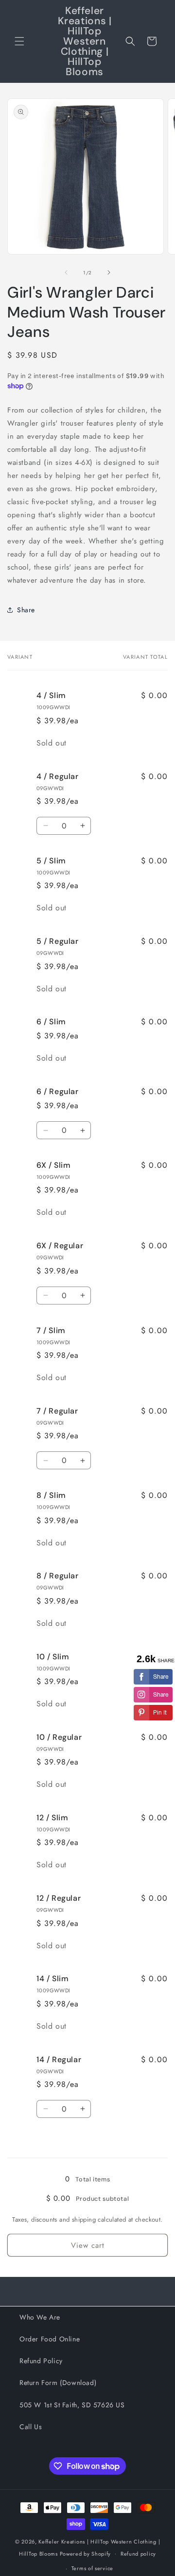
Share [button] (26, 610)
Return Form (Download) (58, 2383)
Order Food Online (50, 2339)
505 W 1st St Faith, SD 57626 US (72, 2405)
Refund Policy (41, 2361)
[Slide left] (66, 272)
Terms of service (92, 2568)
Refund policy (138, 2554)
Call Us (31, 2427)
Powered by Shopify (86, 2553)
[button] (19, 41)
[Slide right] (109, 272)
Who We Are (40, 2317)
